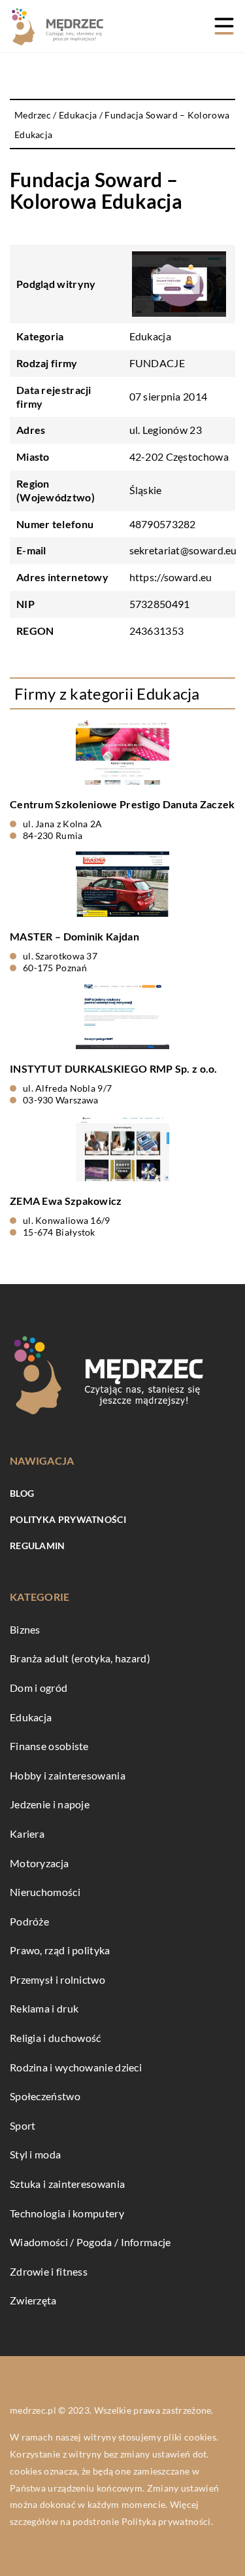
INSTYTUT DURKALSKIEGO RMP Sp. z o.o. (114, 1068)
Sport (23, 2125)
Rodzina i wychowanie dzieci (76, 2067)
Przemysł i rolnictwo (57, 1979)
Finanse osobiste (49, 1746)
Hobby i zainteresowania (68, 1775)
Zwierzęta (33, 2300)
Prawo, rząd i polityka (60, 1950)
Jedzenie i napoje (50, 1804)
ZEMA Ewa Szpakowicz (66, 1201)
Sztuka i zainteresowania (67, 2184)
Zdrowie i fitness (49, 2271)
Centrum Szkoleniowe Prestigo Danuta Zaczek (122, 804)
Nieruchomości (45, 1892)
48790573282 (163, 524)
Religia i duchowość (56, 2038)
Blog (22, 1493)
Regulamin (38, 1546)
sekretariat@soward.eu (183, 550)
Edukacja (150, 336)
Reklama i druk (44, 2008)
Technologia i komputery (67, 2213)
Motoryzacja (39, 1863)
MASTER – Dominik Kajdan (74, 936)
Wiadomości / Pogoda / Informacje (90, 2242)
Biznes (25, 1629)
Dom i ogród (39, 1688)
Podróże (29, 1921)
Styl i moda (35, 2154)
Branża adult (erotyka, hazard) (80, 1658)
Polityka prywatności (68, 1519)
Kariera (27, 1834)
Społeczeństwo (45, 2096)
